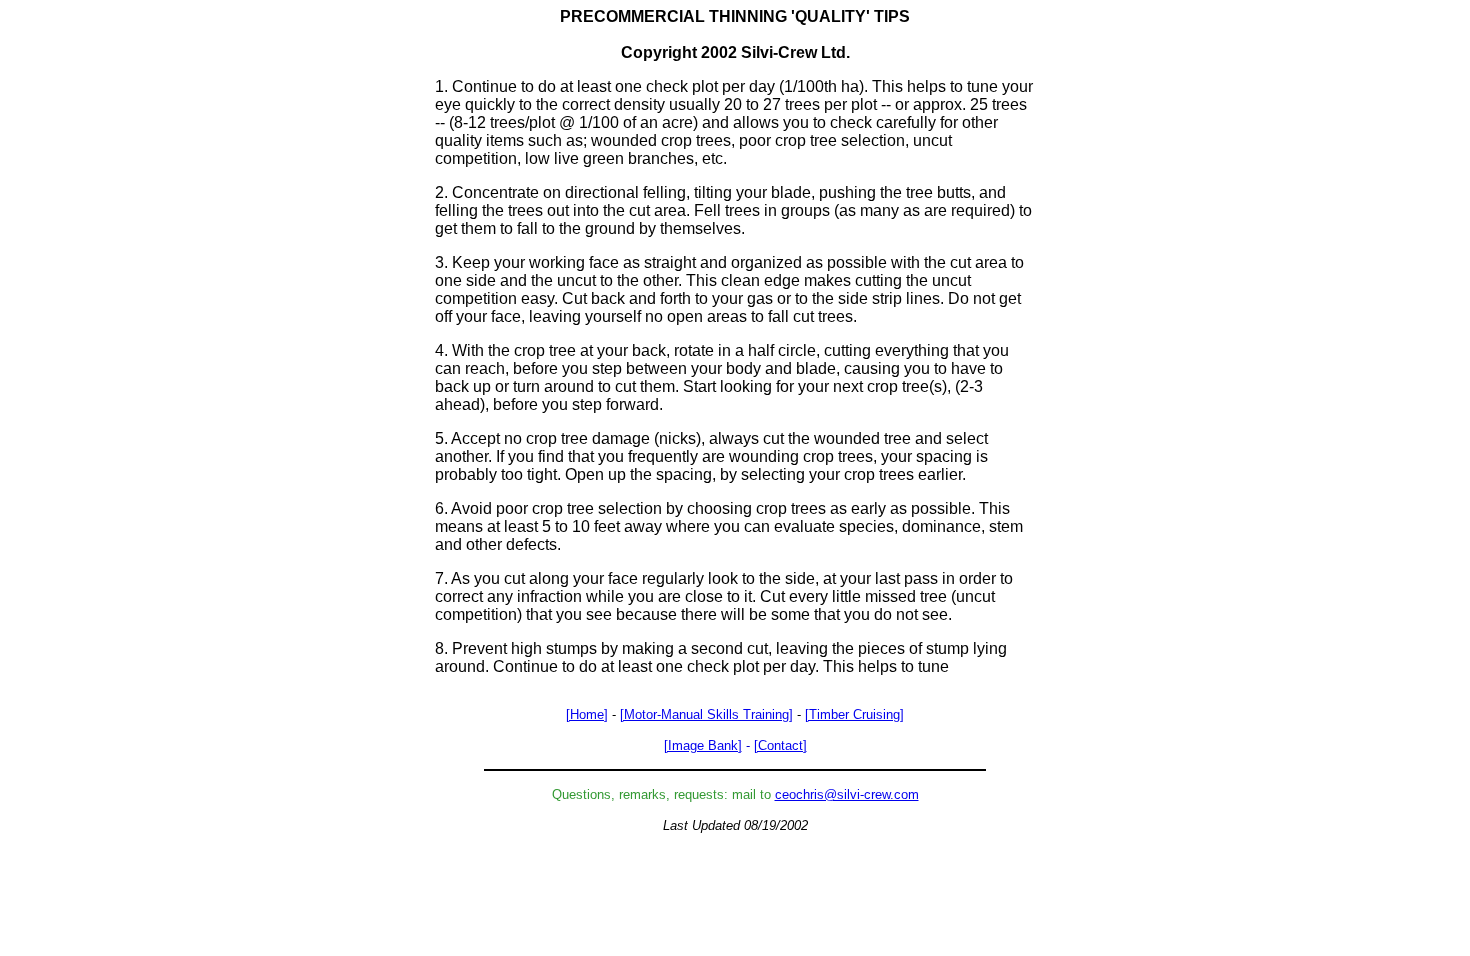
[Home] (587, 714)
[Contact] (780, 745)
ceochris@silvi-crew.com (847, 794)
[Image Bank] (703, 745)
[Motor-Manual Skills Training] (706, 714)
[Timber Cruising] (854, 714)
